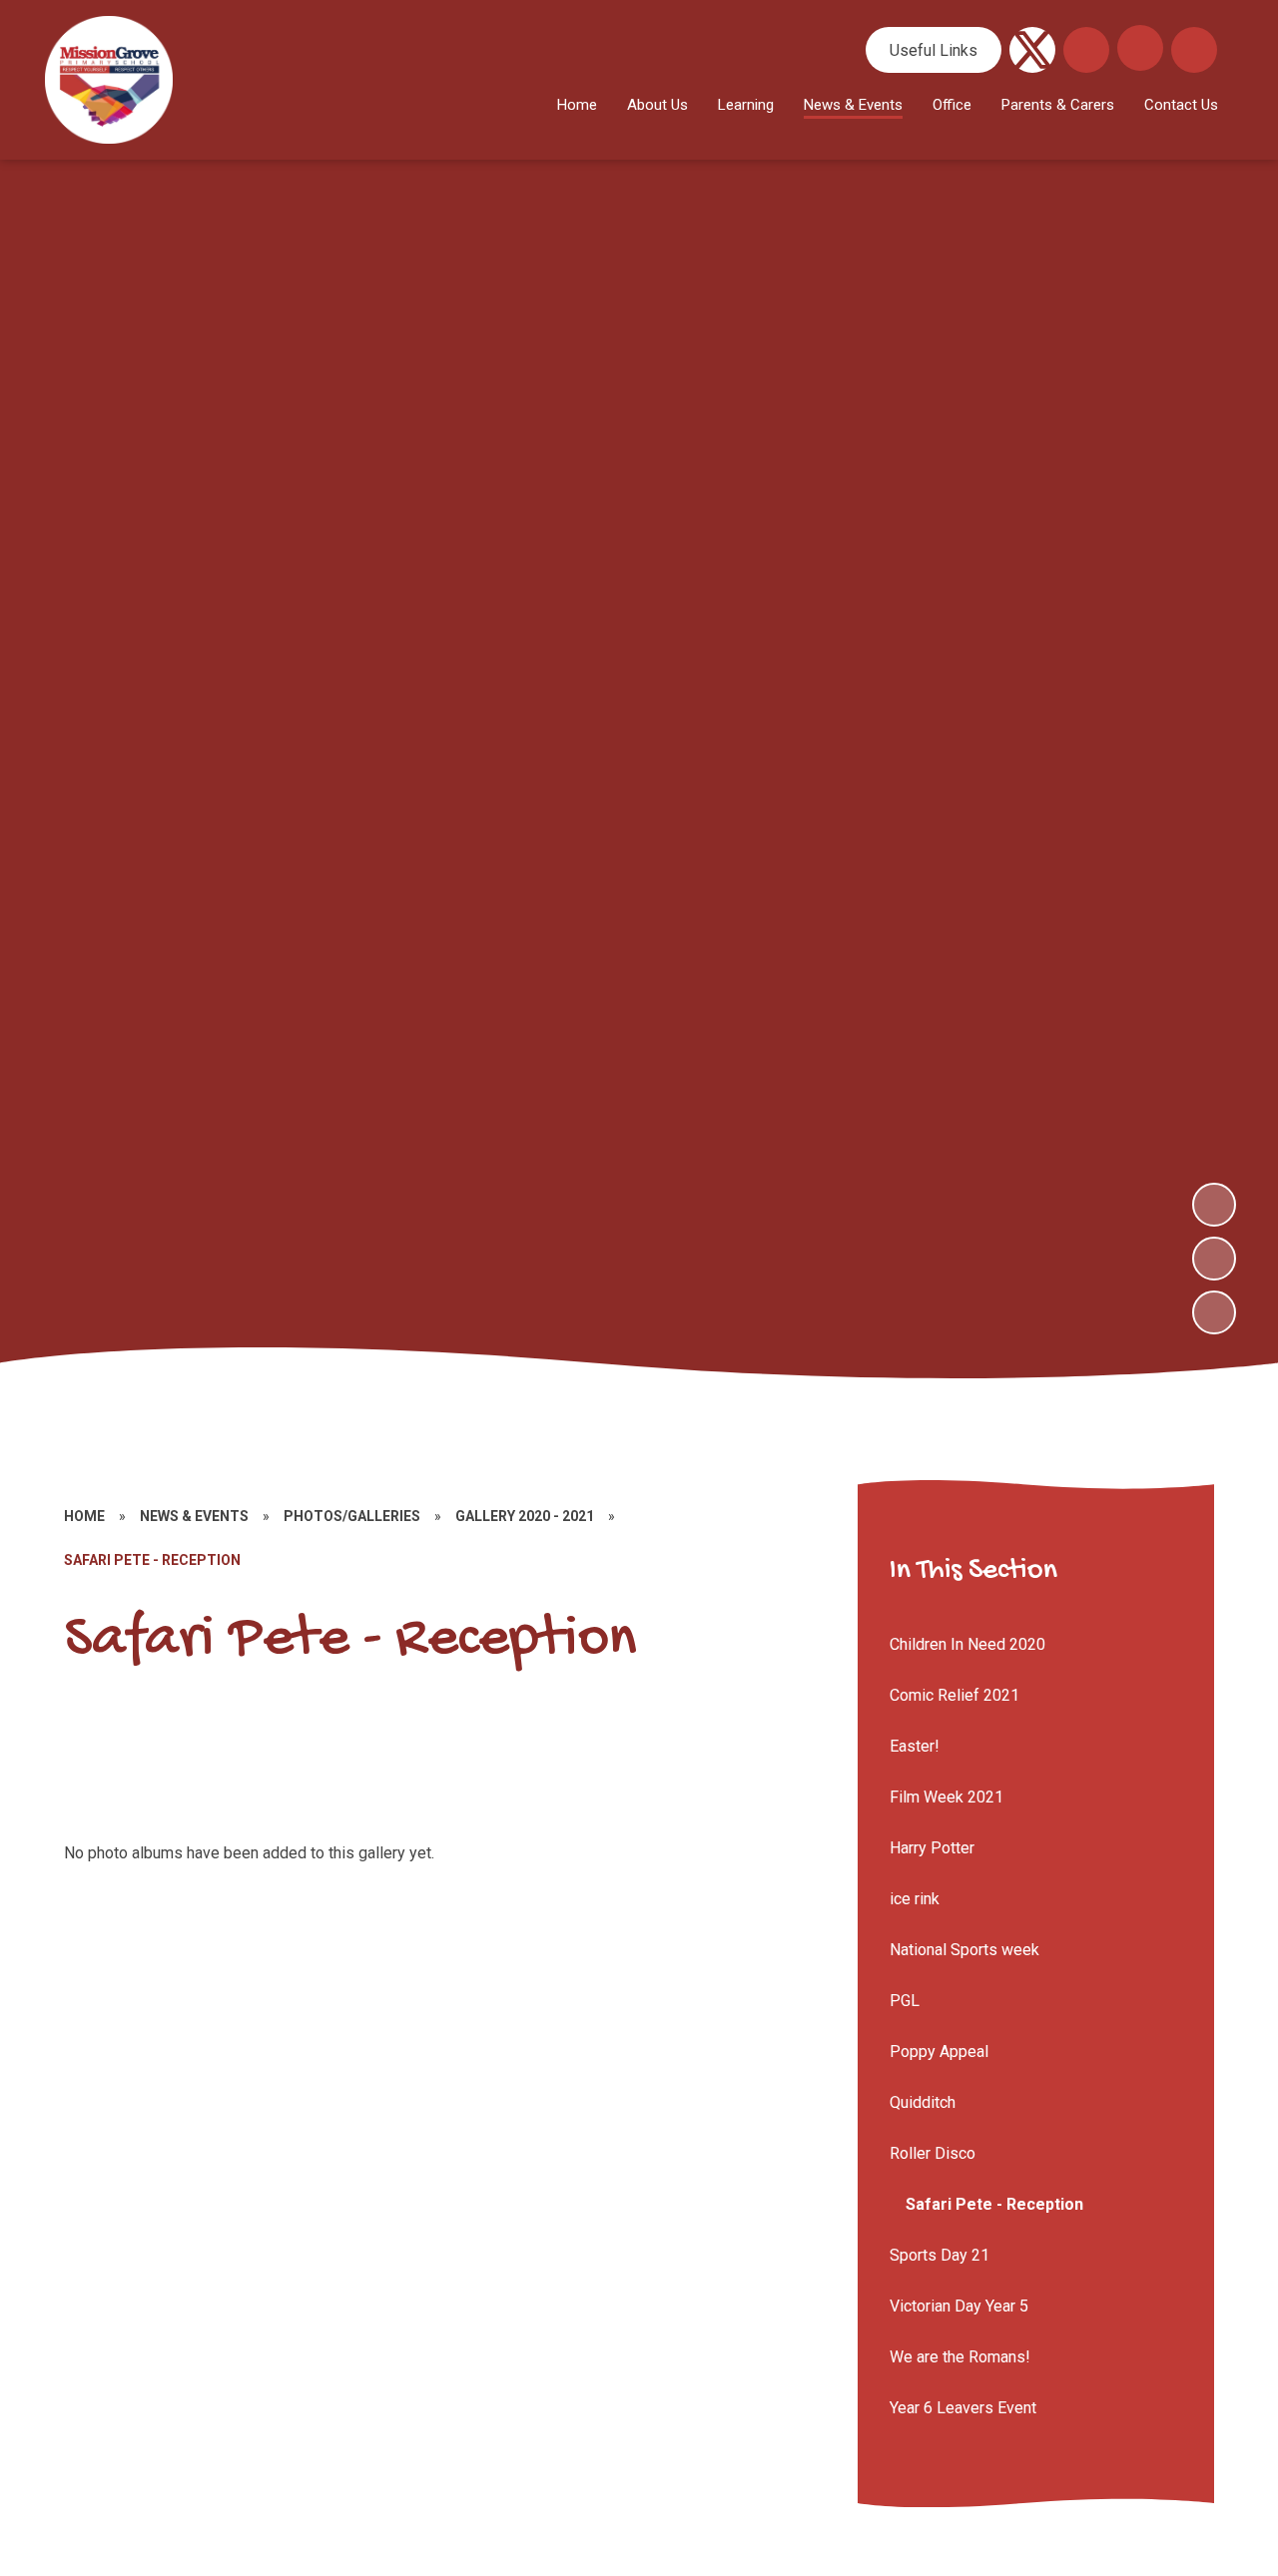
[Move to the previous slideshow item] (1214, 1259)
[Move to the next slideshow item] (1214, 1205)
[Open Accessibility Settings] (1194, 50)
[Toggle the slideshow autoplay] (1214, 1312)
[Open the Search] (1086, 50)
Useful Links (934, 50)
